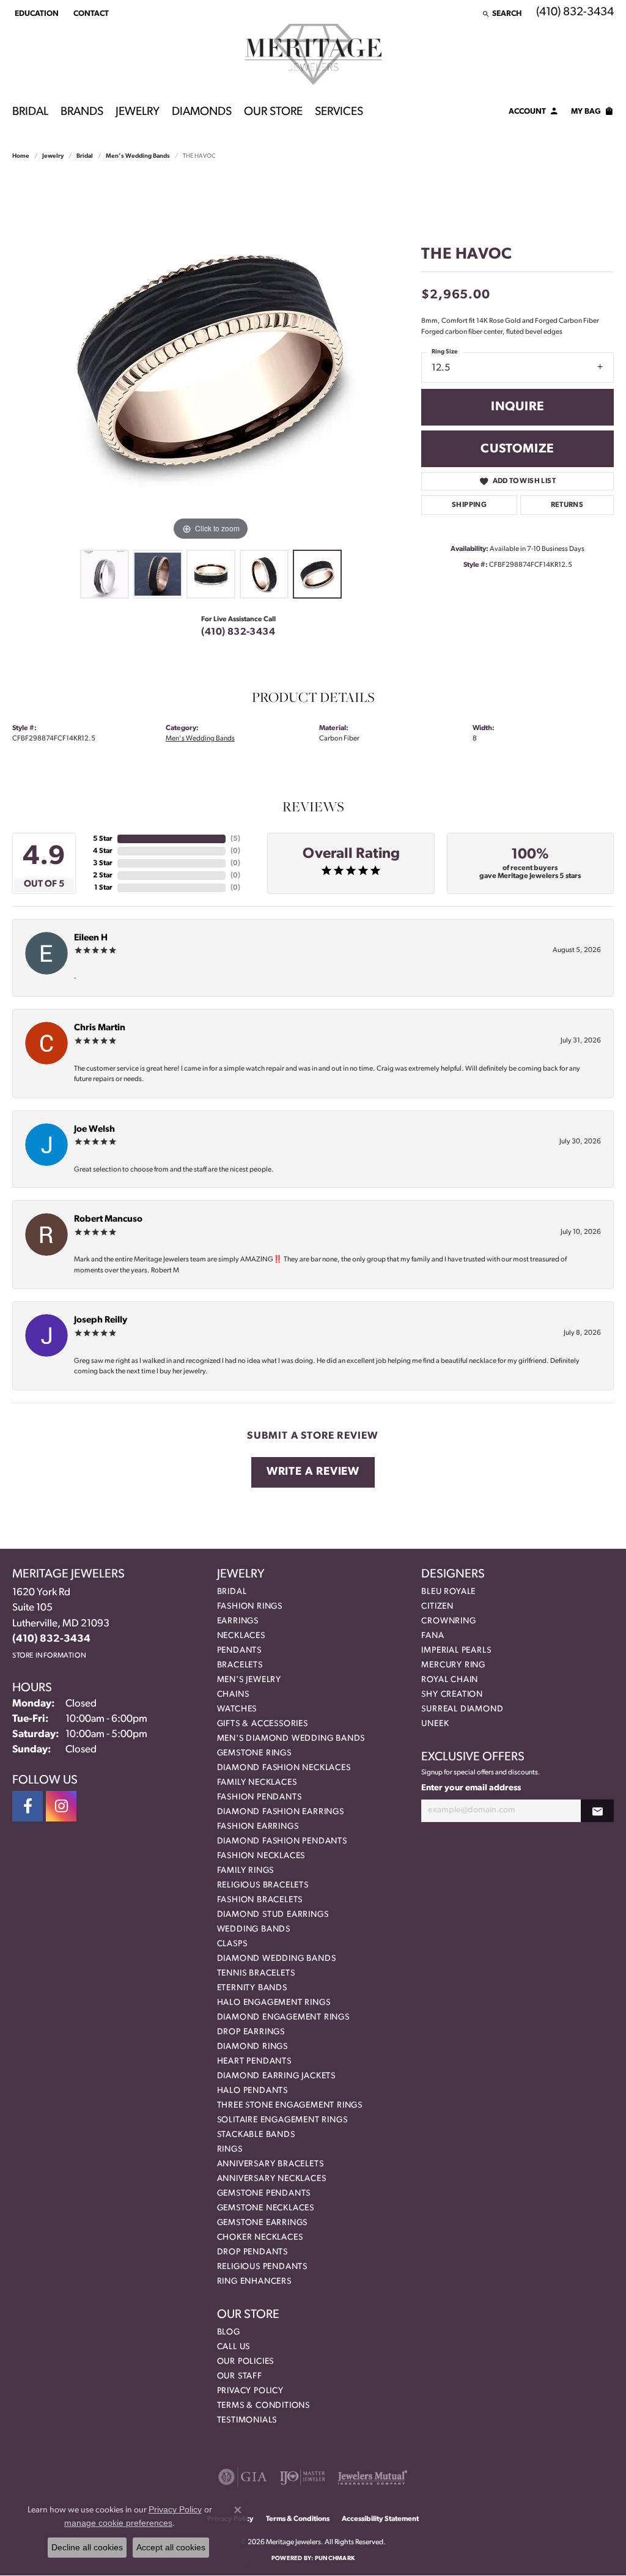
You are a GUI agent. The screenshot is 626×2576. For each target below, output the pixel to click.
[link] (90, 13)
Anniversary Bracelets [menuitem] (271, 2164)
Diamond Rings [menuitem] (252, 2047)
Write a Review (313, 1472)
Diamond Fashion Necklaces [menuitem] (284, 1768)
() (235, 839)
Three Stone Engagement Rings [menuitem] (290, 2105)
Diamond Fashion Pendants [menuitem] (282, 1841)
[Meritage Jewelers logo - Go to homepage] (313, 54)
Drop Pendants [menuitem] (252, 2252)
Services (339, 112)
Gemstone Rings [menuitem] (254, 1753)
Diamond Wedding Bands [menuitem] (277, 1959)
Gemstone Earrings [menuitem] (263, 2223)
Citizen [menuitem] (437, 1607)
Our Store (273, 112)
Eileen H (91, 938)
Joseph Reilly (101, 1320)
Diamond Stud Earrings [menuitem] (273, 1915)
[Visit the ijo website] (302, 2477)
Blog (229, 2332)
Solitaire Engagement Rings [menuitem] (282, 2120)
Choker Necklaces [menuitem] (260, 2238)
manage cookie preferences (118, 2523)
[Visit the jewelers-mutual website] (373, 2477)
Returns (567, 505)
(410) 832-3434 (238, 632)
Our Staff (240, 2376)
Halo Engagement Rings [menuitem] (274, 2003)
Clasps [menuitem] (232, 1944)
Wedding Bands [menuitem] (254, 1929)
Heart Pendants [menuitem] (254, 2061)
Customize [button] (517, 449)
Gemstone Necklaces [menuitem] (266, 2208)
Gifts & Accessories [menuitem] (263, 1724)
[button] (35, 13)
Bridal (30, 112)
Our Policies (246, 2362)
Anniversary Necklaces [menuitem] (272, 2179)
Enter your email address (471, 1788)
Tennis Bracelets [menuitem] (256, 1973)
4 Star (103, 851)
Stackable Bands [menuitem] (256, 2135)
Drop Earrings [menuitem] (251, 2032)
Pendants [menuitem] (239, 1651)
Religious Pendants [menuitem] (262, 2267)
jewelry (53, 156)
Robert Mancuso (108, 1220)
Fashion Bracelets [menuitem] (260, 1900)
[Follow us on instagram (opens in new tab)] (61, 1806)
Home (21, 156)
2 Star (103, 876)
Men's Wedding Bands (138, 156)
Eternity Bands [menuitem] (252, 1988)
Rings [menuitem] (230, 2150)
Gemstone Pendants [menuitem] (264, 2194)
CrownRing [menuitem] (448, 1621)
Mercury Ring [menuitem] (453, 1665)
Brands (82, 112)
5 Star (103, 839)
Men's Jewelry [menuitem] (249, 1680)
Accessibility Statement (380, 2519)
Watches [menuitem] (237, 1709)
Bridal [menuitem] (232, 1592)
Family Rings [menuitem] (246, 1871)
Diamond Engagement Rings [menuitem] (283, 2017)
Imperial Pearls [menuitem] (456, 1651)
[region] (211, 360)
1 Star (103, 888)
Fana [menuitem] (433, 1636)
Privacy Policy (250, 2391)
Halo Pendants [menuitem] (252, 2091)
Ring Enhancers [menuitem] (254, 2282)
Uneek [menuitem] (435, 1724)
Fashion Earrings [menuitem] (258, 1827)
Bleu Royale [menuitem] (448, 1592)
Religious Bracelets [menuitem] (263, 1885)
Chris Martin (100, 1028)
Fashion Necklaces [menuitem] (261, 1856)
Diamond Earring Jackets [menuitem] (276, 2076)
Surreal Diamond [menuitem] (462, 1709)
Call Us (234, 2347)
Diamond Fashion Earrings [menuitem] (281, 1812)
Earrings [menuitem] (238, 1621)
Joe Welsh (94, 1130)
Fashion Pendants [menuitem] (260, 1797)
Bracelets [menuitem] (240, 1665)
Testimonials (247, 2420)
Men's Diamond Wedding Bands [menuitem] (291, 1739)
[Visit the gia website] (243, 2477)
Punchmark (335, 2559)
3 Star (103, 863)
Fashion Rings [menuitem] (250, 1607)
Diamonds (202, 112)
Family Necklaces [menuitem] (257, 1783)
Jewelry (138, 112)
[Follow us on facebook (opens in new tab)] (28, 1806)
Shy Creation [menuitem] (452, 1695)
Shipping (469, 505)
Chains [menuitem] (233, 1695)
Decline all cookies (87, 2547)
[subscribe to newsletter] (597, 1811)
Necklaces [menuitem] (241, 1636)
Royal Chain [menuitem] (450, 1680)
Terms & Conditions (263, 2406)
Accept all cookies (171, 2547)
